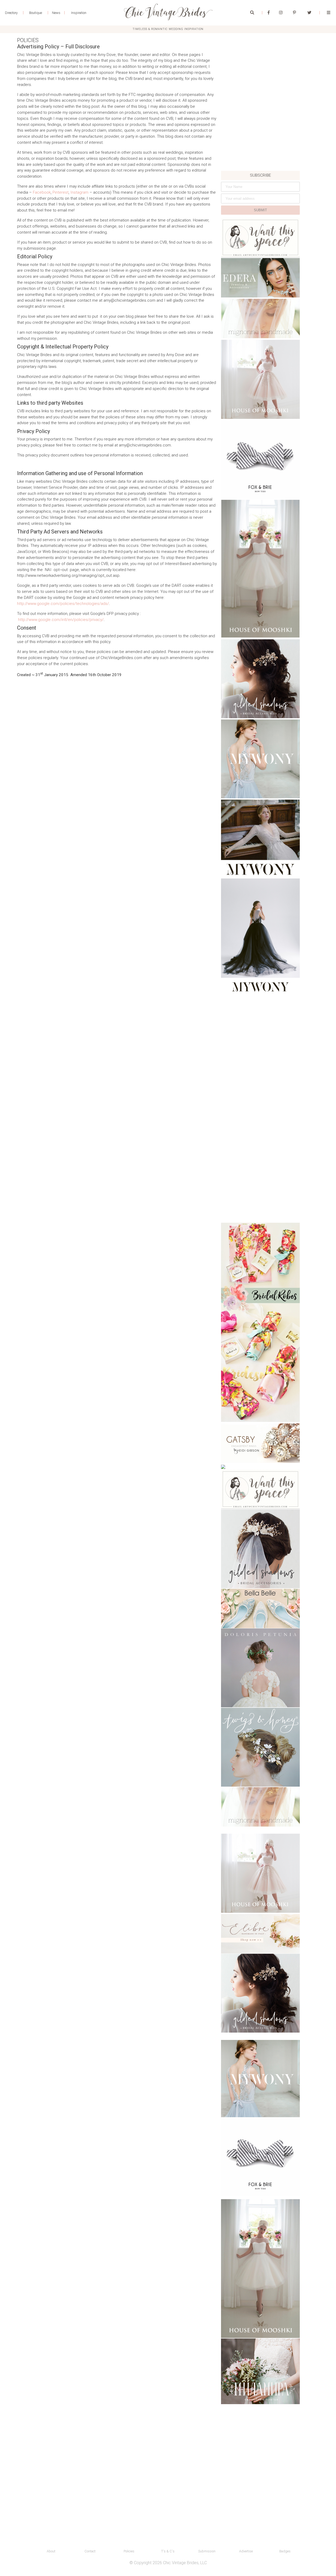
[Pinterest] (294, 13)
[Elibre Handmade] (260, 1934)
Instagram (79, 192)
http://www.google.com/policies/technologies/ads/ (63, 604)
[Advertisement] (260, 135)
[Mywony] (260, 759)
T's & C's (168, 2551)
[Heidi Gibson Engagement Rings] (260, 1443)
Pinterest (61, 192)
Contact (90, 2551)
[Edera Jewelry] (260, 278)
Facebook (42, 192)
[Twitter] (309, 13)
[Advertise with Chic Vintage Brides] (260, 238)
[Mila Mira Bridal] (260, 2371)
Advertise (246, 2551)
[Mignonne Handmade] (260, 318)
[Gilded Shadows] (260, 679)
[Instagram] (281, 13)
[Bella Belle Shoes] (260, 1608)
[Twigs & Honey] (260, 1747)
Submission (207, 2551)
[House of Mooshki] (260, 379)
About (51, 2551)
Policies (129, 2551)
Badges (285, 2551)
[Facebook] (269, 13)
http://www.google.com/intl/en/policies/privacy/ (61, 620)
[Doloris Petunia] (260, 1668)
